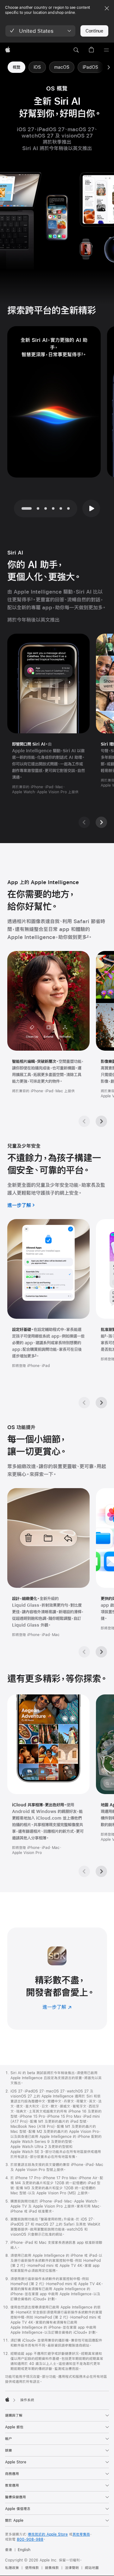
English (24, 2550)
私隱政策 (12, 2568)
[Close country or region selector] (107, 8)
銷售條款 (52, 2568)
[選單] (106, 50)
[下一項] (109, 67)
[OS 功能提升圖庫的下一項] (101, 1652)
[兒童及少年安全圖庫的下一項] (101, 1403)
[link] (16, 67)
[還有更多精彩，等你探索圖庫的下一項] (101, 1871)
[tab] (38, 508)
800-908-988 (30, 2539)
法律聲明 (72, 2568)
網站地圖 (92, 2568)
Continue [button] (94, 31)
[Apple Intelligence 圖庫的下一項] (101, 1121)
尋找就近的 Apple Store (48, 2534)
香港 (9, 2550)
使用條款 (32, 2568)
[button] (40, 31)
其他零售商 (81, 2534)
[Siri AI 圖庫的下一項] (101, 822)
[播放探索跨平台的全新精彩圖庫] (91, 508)
